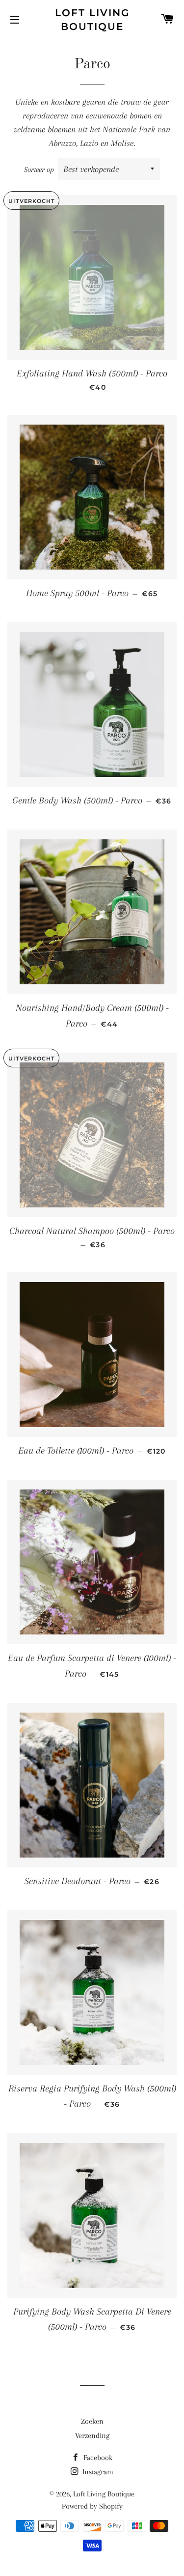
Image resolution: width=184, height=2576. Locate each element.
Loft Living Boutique (92, 20)
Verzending (92, 2435)
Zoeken (92, 2421)
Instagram (97, 2472)
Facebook (97, 2458)
